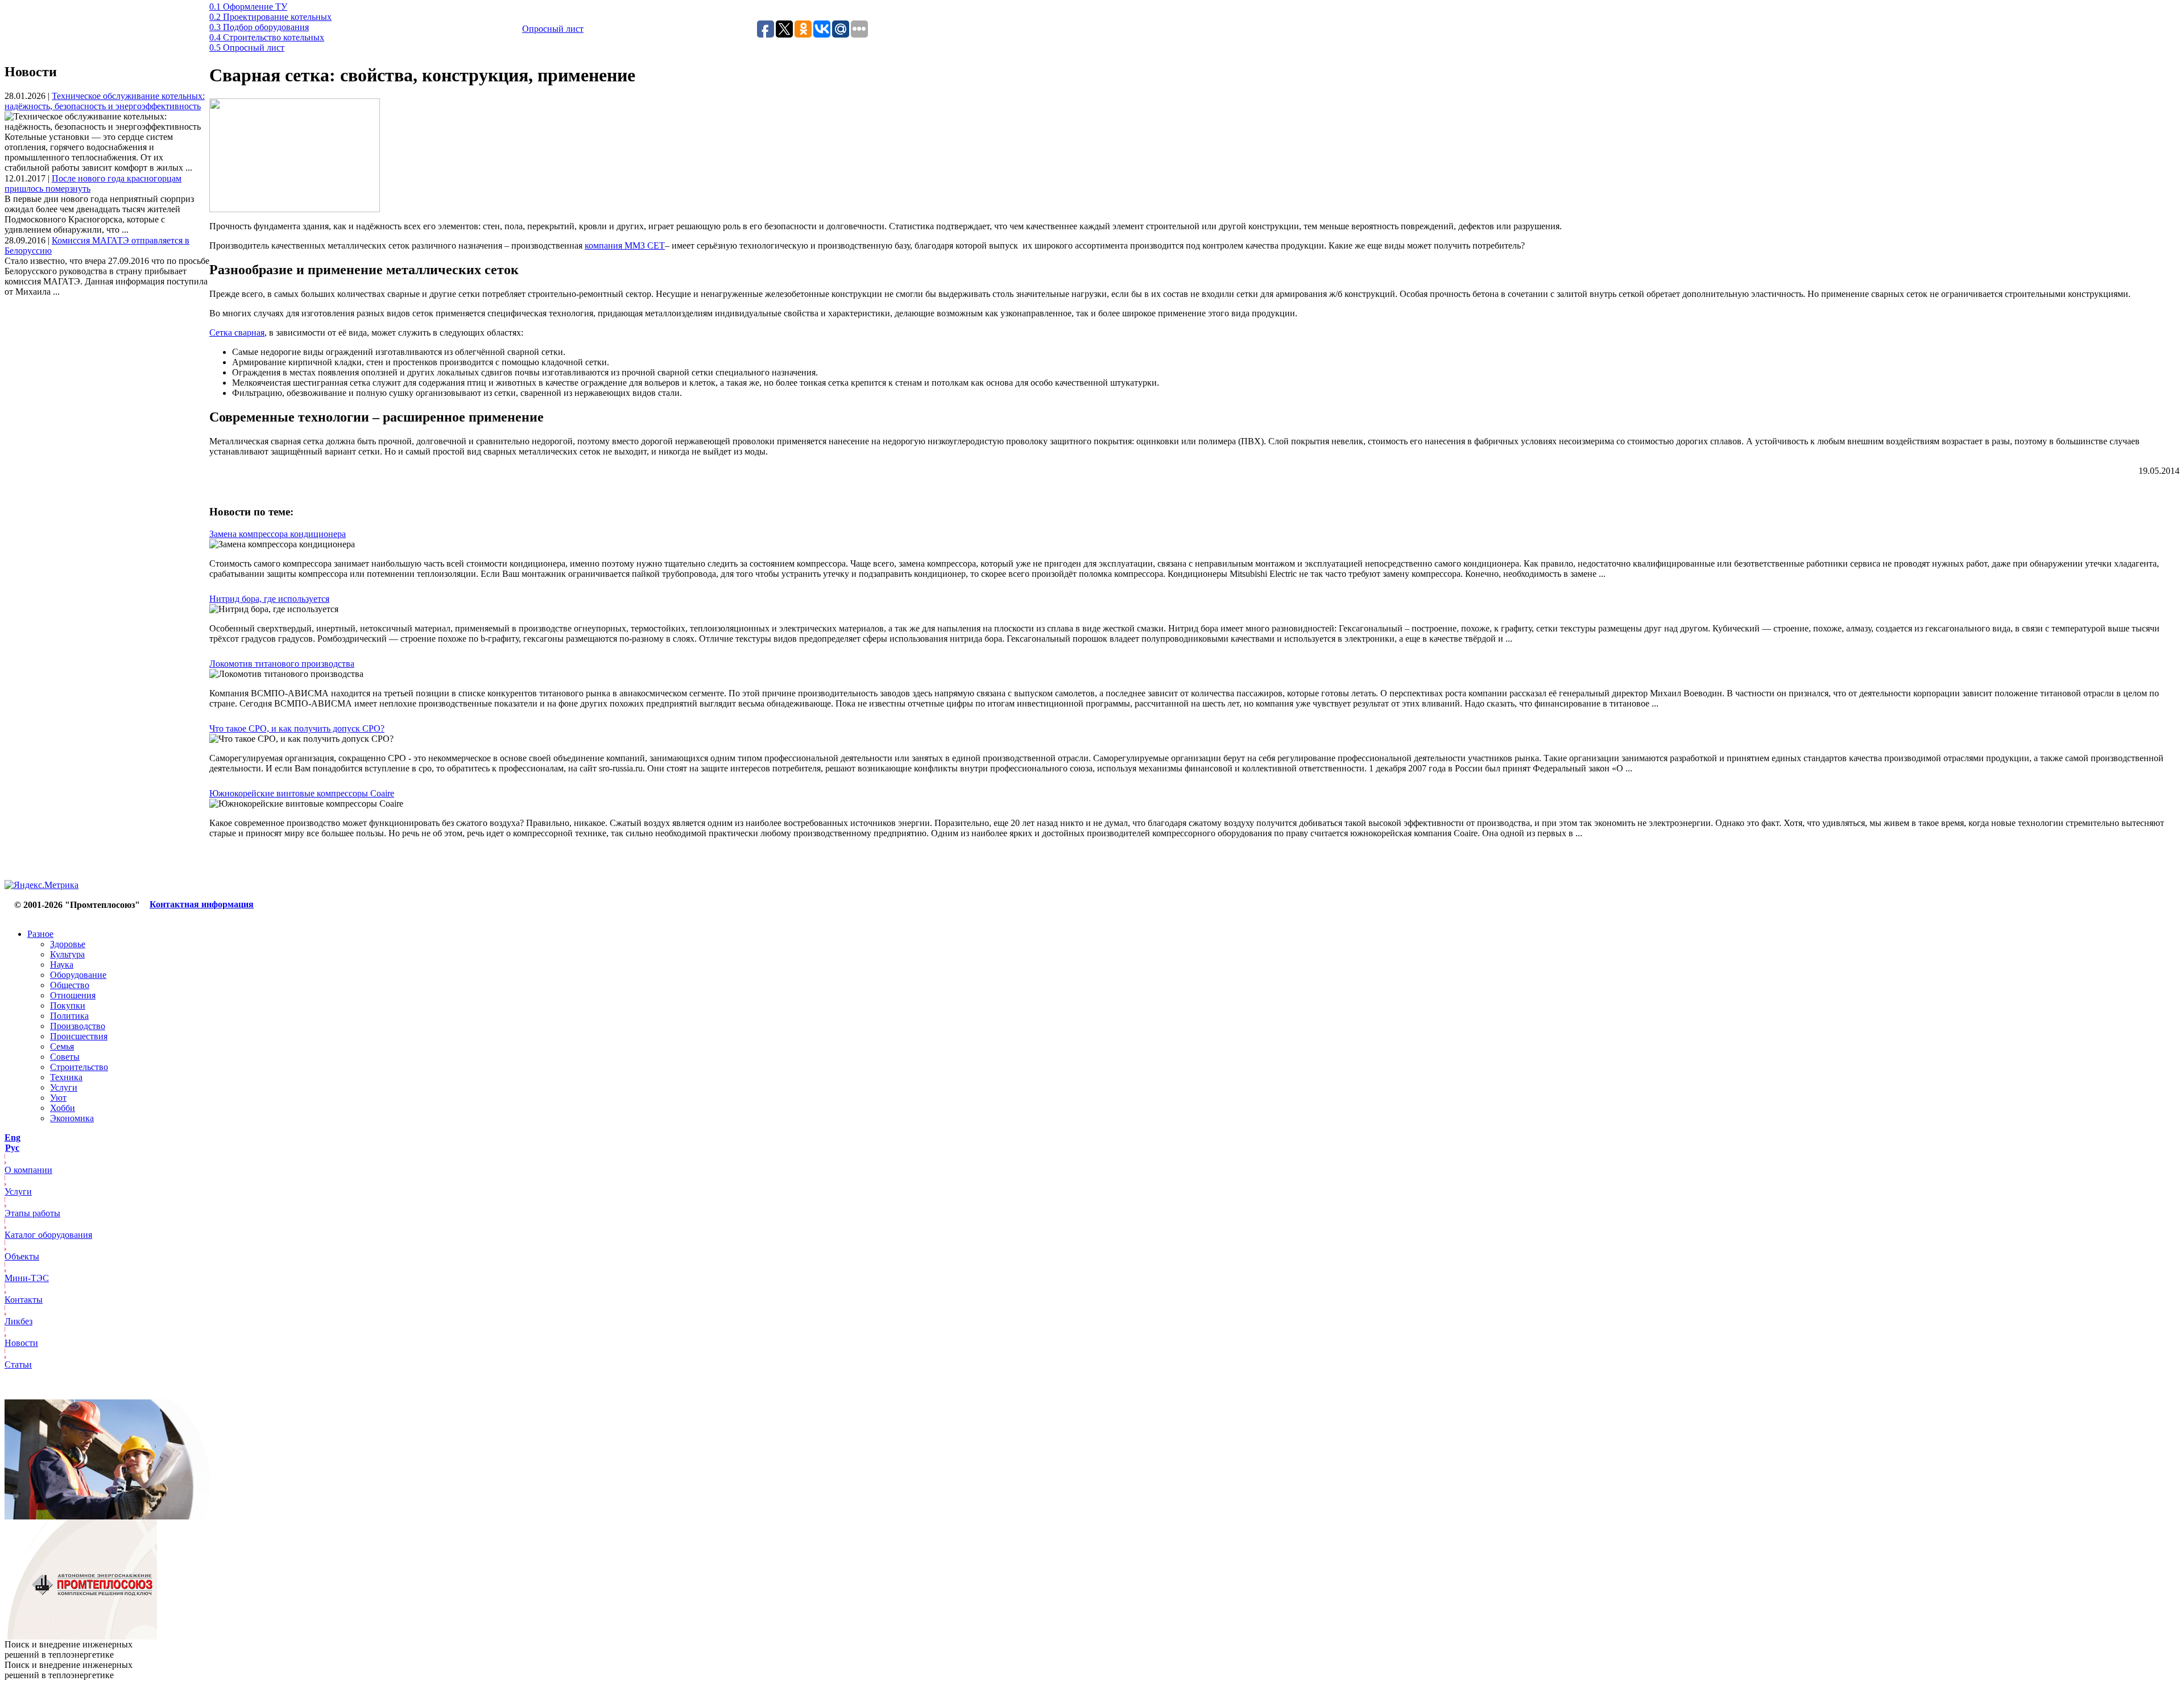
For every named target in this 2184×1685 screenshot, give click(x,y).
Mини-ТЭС (27, 1278)
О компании (28, 1170)
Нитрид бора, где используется (269, 599)
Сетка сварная (237, 333)
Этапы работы (32, 1213)
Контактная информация (202, 904)
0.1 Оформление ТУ (248, 7)
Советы (65, 1057)
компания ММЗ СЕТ (625, 245)
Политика (69, 1016)
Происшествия (79, 1036)
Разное (40, 934)
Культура (67, 954)
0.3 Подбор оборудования (259, 27)
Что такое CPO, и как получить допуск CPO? (297, 728)
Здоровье (68, 944)
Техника (66, 1077)
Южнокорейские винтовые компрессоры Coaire (302, 793)
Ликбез (18, 1321)
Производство (78, 1026)
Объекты (22, 1256)
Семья (62, 1046)
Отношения (73, 995)
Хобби (63, 1108)
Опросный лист (553, 29)
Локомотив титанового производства (282, 664)
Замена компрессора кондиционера (278, 534)
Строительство (79, 1067)
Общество (70, 985)
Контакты (24, 1300)
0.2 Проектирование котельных (270, 17)
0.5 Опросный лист (247, 48)
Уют (58, 1098)
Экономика (72, 1118)
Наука (62, 965)
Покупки (68, 1005)
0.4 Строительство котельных (267, 37)
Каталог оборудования (48, 1235)
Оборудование (78, 975)
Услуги (64, 1087)
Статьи (18, 1364)
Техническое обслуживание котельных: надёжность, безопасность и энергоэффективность (105, 101)
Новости (21, 1343)
